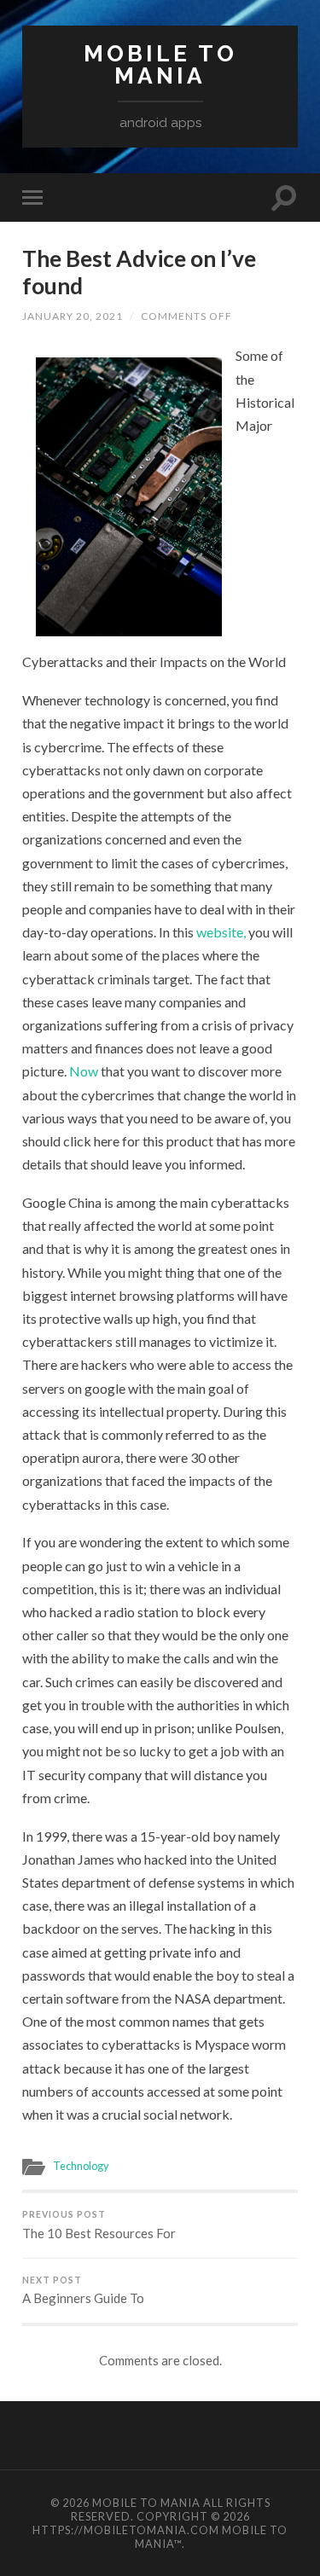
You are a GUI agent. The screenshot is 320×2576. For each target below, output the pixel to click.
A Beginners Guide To (83, 2291)
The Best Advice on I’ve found (139, 272)
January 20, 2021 (73, 316)
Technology (81, 2166)
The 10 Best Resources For (99, 2225)
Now (85, 1071)
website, (221, 932)
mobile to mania (160, 64)
